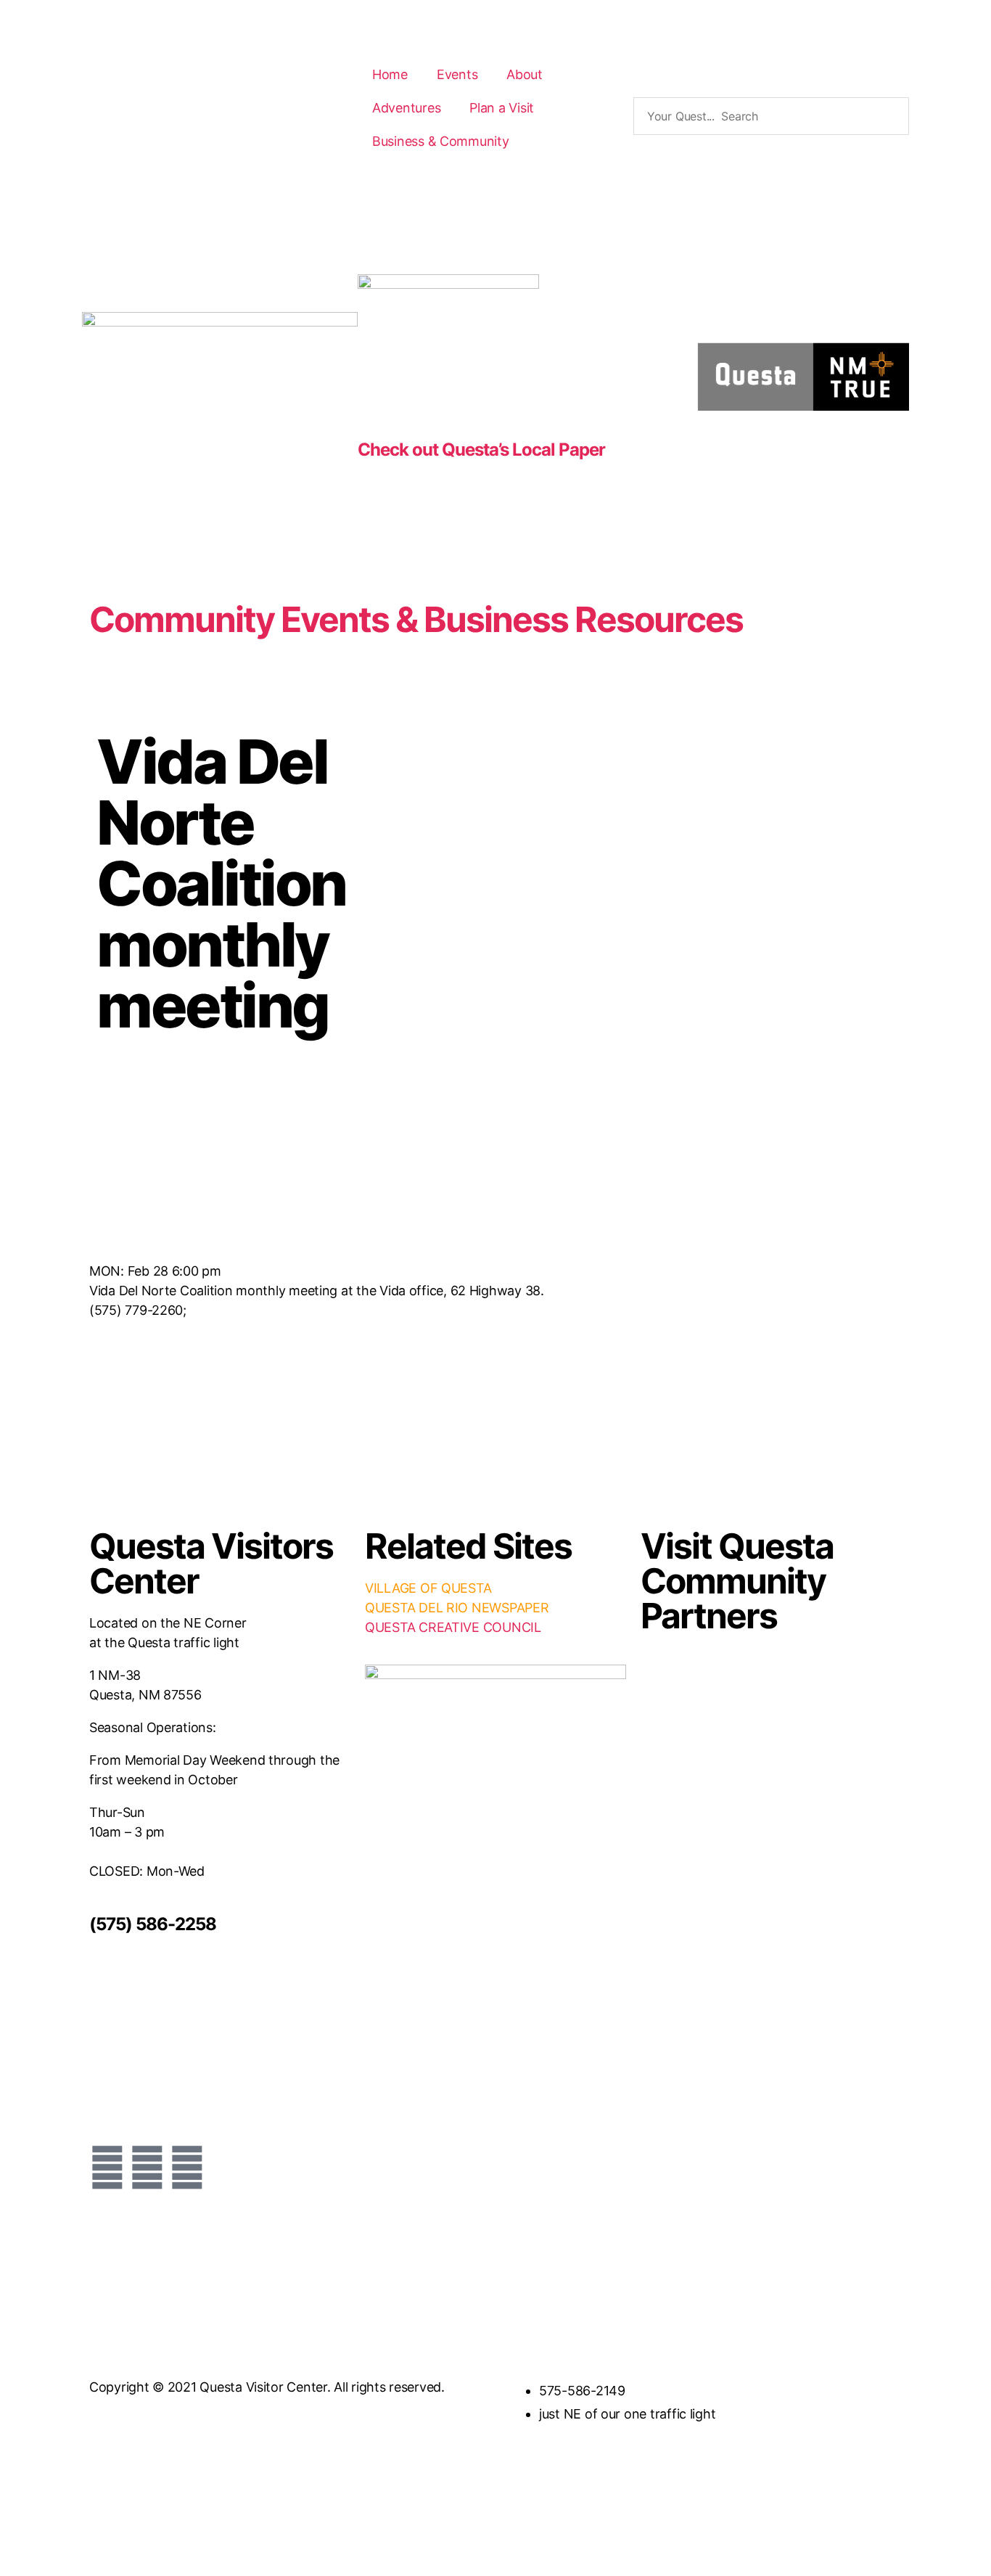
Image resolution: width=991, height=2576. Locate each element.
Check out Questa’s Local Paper (481, 450)
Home (390, 74)
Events (457, 74)
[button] (771, 90)
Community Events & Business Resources (416, 619)
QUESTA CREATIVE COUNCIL (453, 1627)
